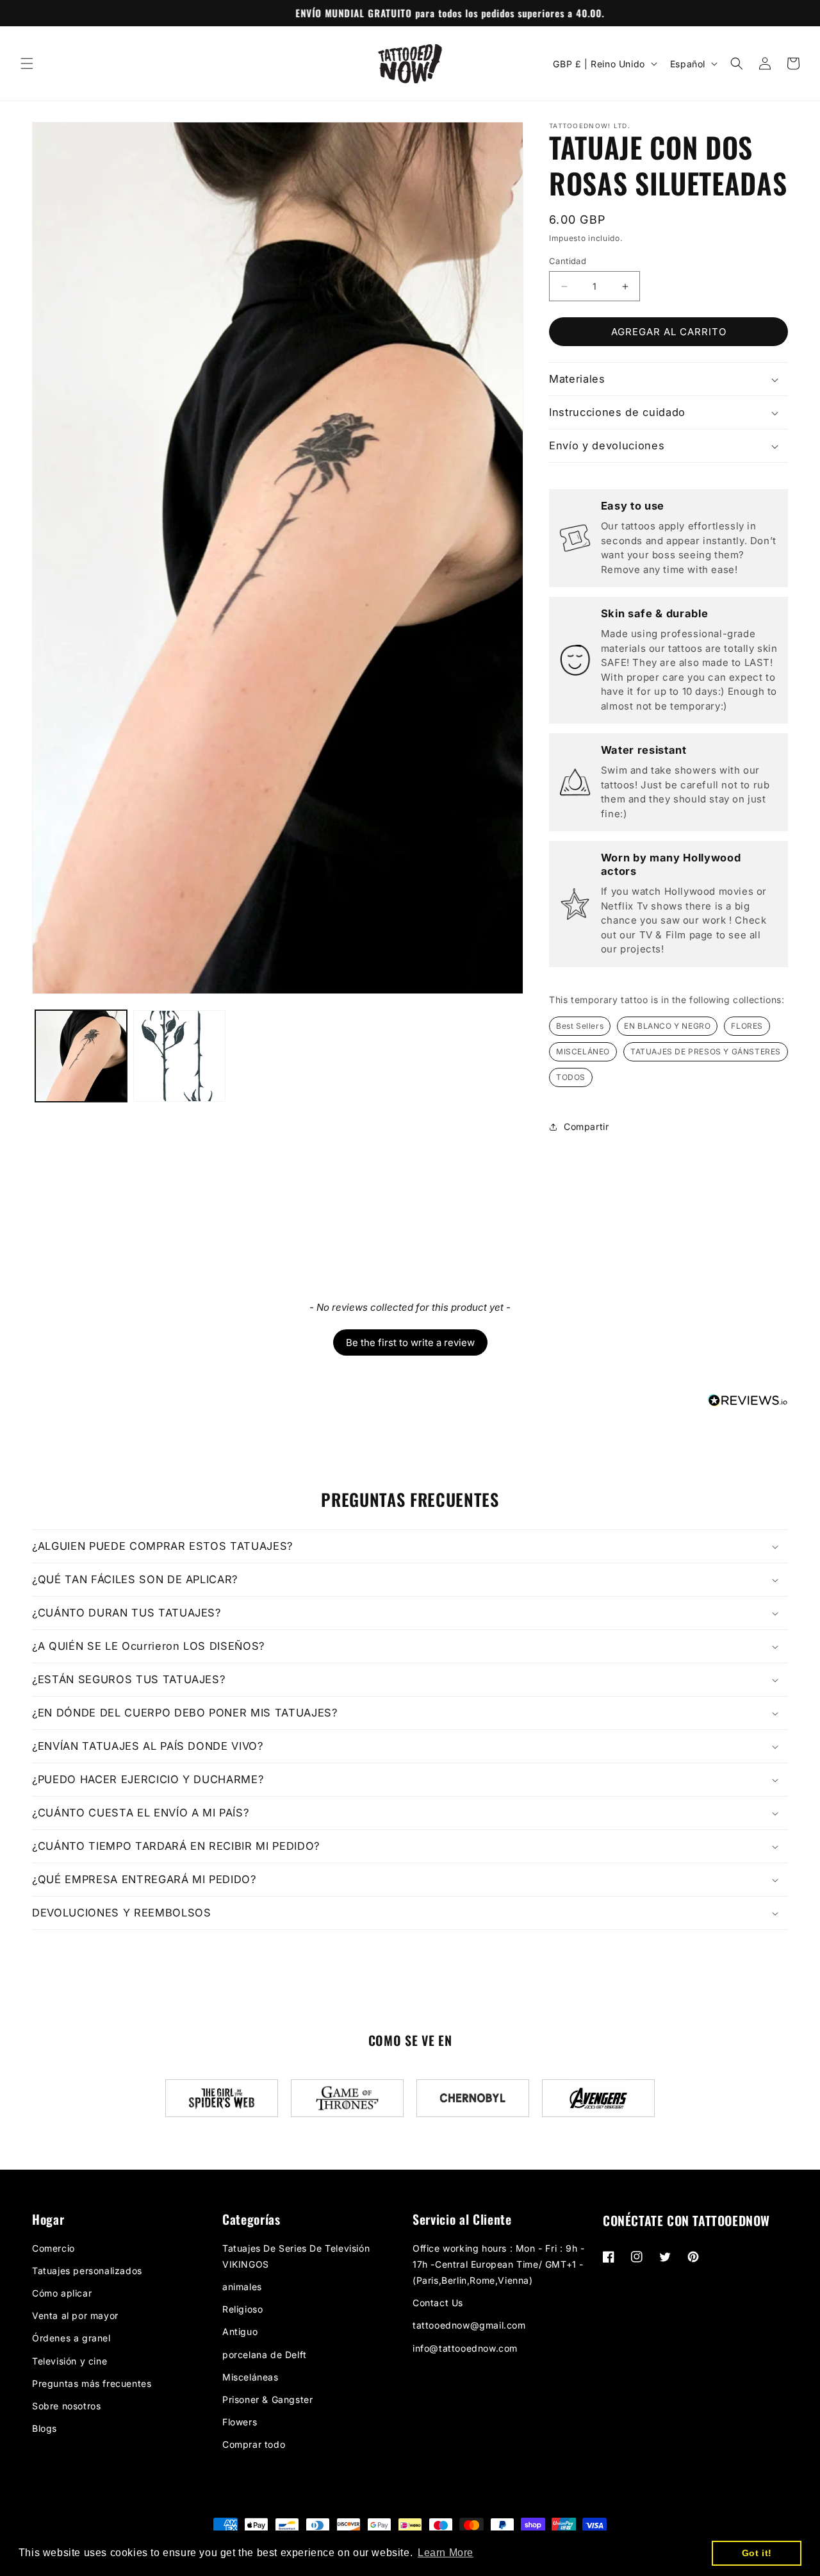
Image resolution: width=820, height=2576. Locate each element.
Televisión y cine (70, 2361)
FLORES (747, 1026)
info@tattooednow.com (465, 2348)
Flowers (240, 2422)
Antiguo (240, 2331)
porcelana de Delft (265, 2355)
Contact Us (438, 2303)
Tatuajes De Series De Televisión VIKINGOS (296, 2256)
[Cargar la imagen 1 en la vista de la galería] (81, 1056)
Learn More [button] (446, 2553)
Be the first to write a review (410, 1342)
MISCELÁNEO (583, 1051)
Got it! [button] (757, 2553)
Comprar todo (254, 2444)
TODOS (571, 1077)
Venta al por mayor (75, 2315)
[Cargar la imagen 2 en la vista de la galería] (179, 1056)
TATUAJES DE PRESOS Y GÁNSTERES (706, 1051)
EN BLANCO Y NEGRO (667, 1026)
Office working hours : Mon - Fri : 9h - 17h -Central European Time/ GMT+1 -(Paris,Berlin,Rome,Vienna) (498, 2264)
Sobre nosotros (66, 2406)
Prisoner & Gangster (267, 2399)
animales (242, 2287)
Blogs (45, 2428)
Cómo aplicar (62, 2293)
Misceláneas (250, 2377)
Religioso (242, 2309)
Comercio (53, 2248)
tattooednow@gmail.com (469, 2325)
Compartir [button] (586, 1126)
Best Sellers (580, 1026)
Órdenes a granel (71, 2338)
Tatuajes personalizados (87, 2271)
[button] (27, 63)
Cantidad (568, 261)
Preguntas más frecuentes (92, 2383)
